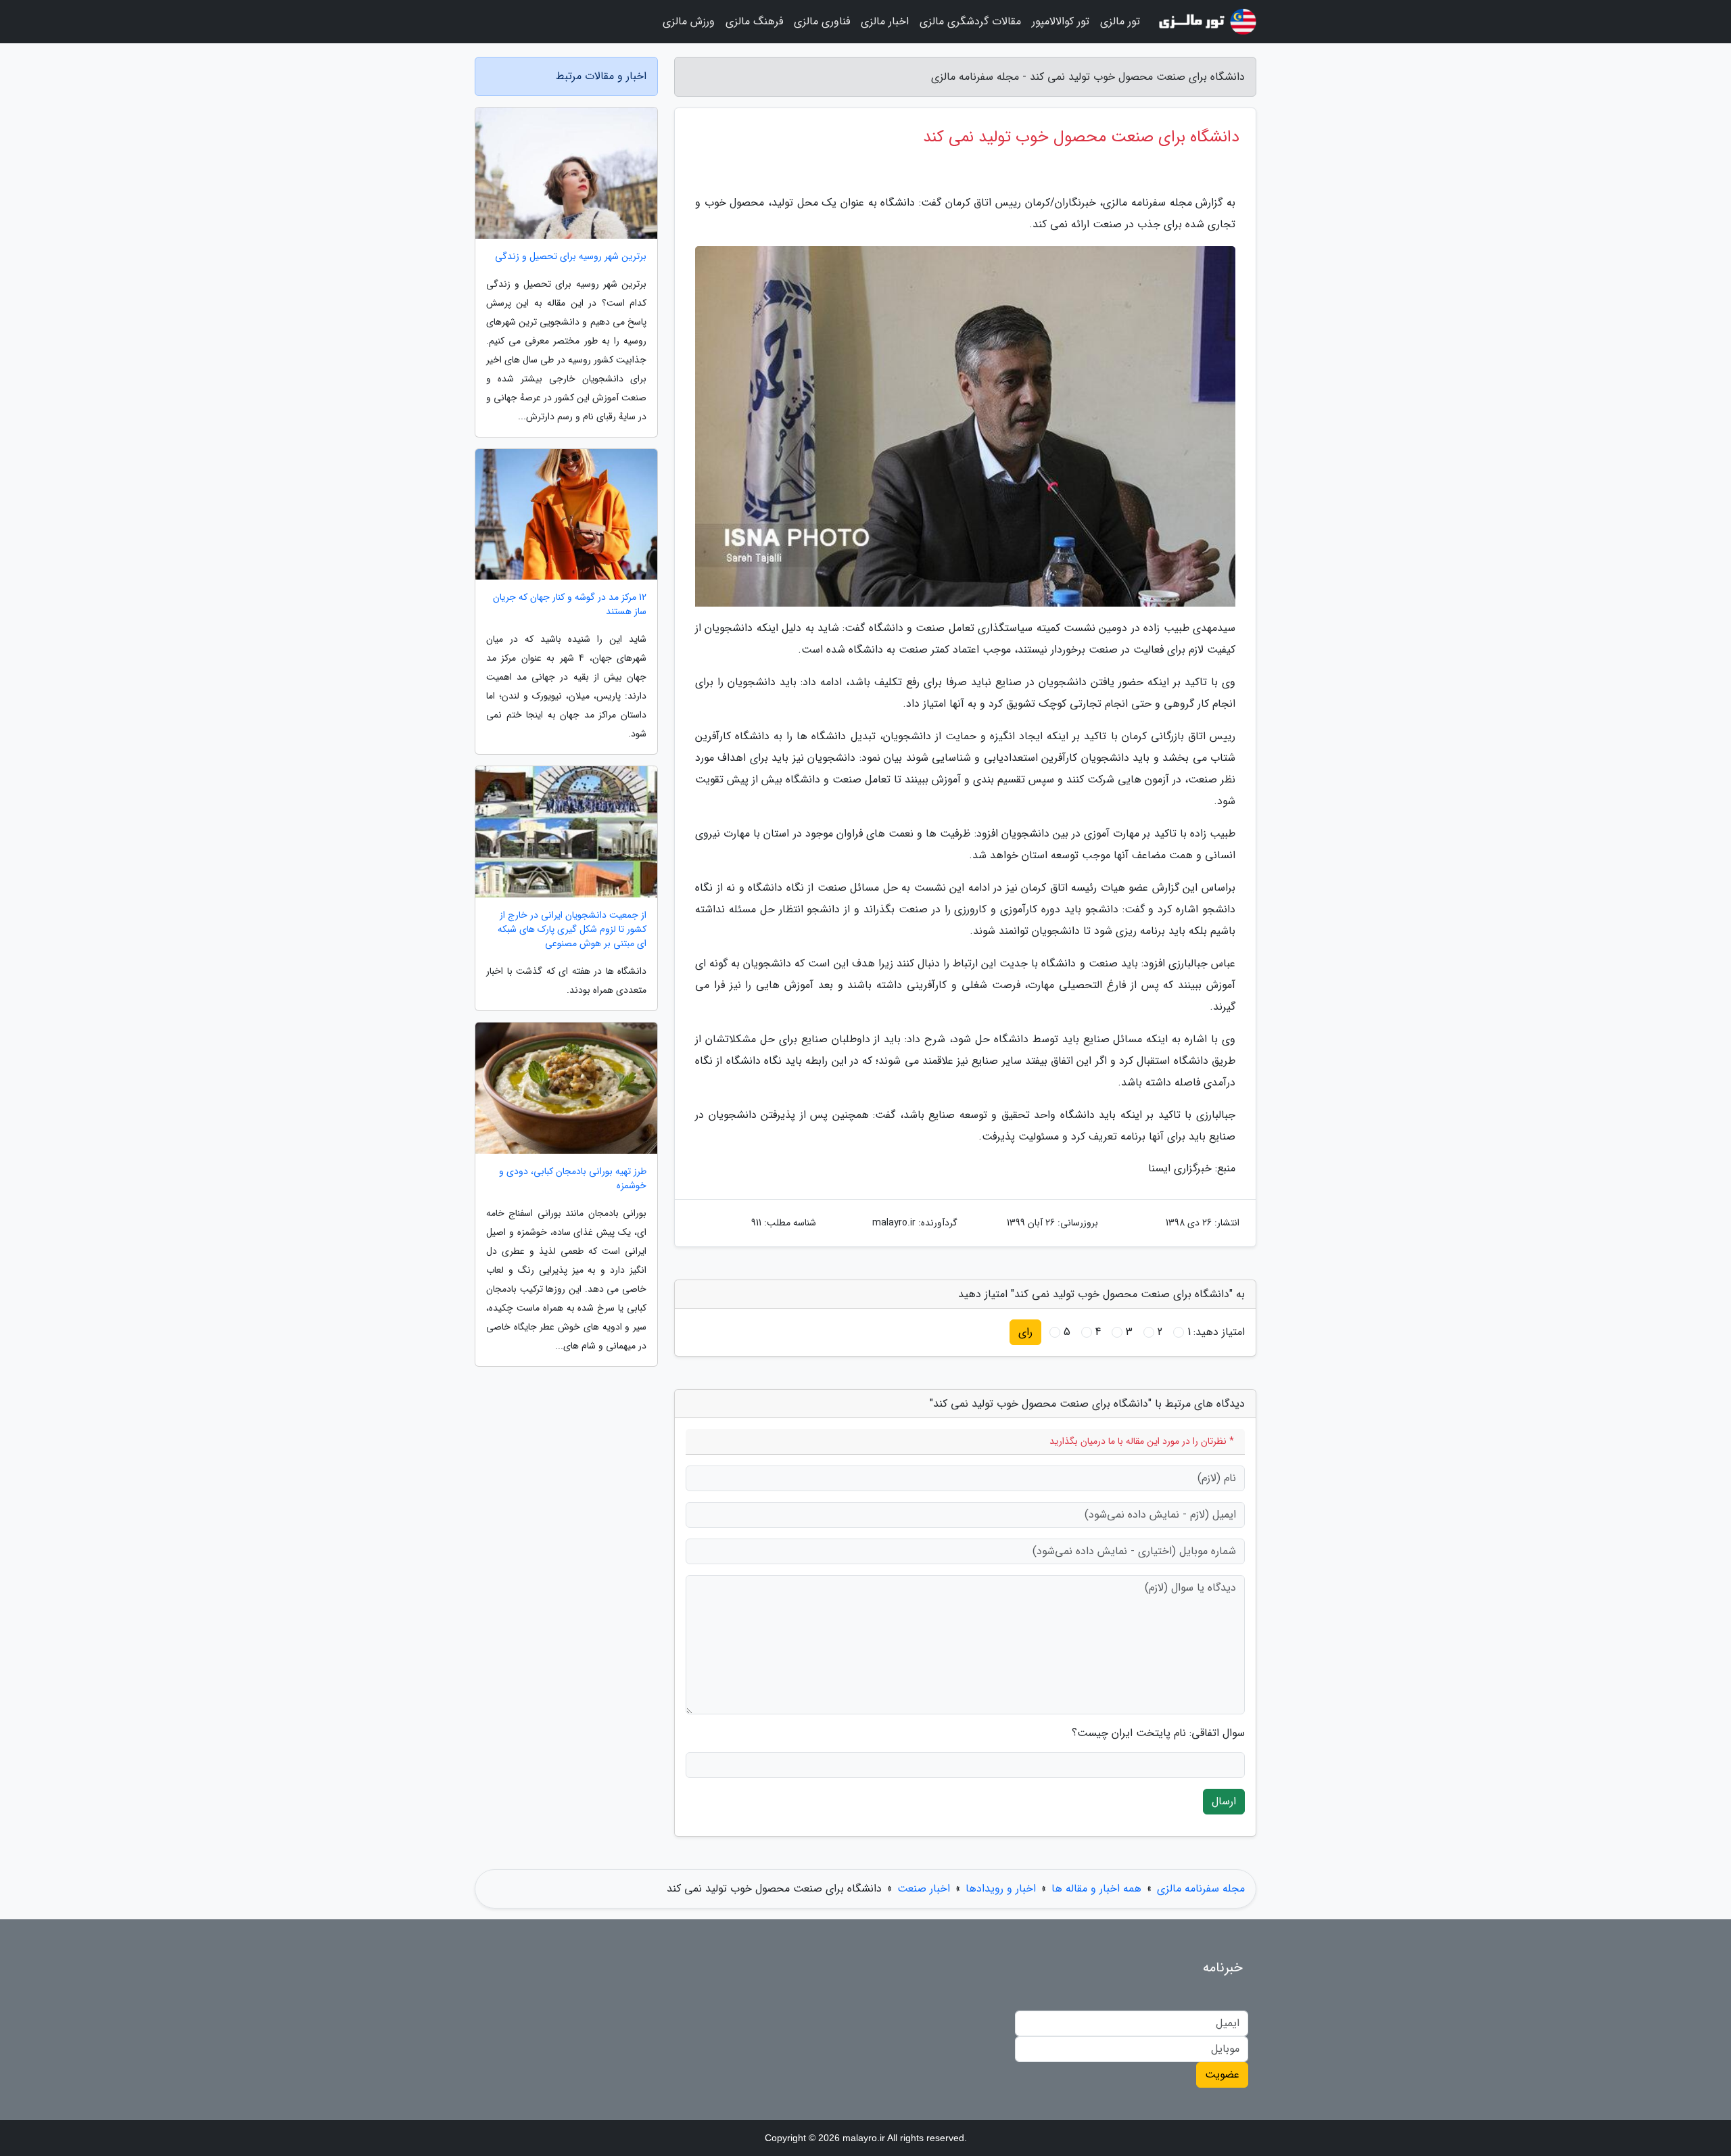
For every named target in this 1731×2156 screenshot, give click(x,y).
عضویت (1222, 2075)
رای (1025, 1332)
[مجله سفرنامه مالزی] (1206, 22)
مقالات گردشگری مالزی (970, 21)
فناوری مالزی (822, 21)
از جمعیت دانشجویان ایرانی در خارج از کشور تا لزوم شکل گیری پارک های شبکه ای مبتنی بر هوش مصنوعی (572, 930)
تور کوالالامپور (1061, 21)
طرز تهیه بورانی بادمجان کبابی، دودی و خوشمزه (573, 1179)
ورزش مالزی (689, 21)
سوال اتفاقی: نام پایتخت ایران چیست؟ (1158, 1733)
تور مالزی (1120, 21)
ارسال (1224, 1801)
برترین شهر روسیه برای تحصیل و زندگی (571, 257)
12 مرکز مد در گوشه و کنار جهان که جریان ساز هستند (570, 605)
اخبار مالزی (885, 21)
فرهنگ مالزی (754, 21)
